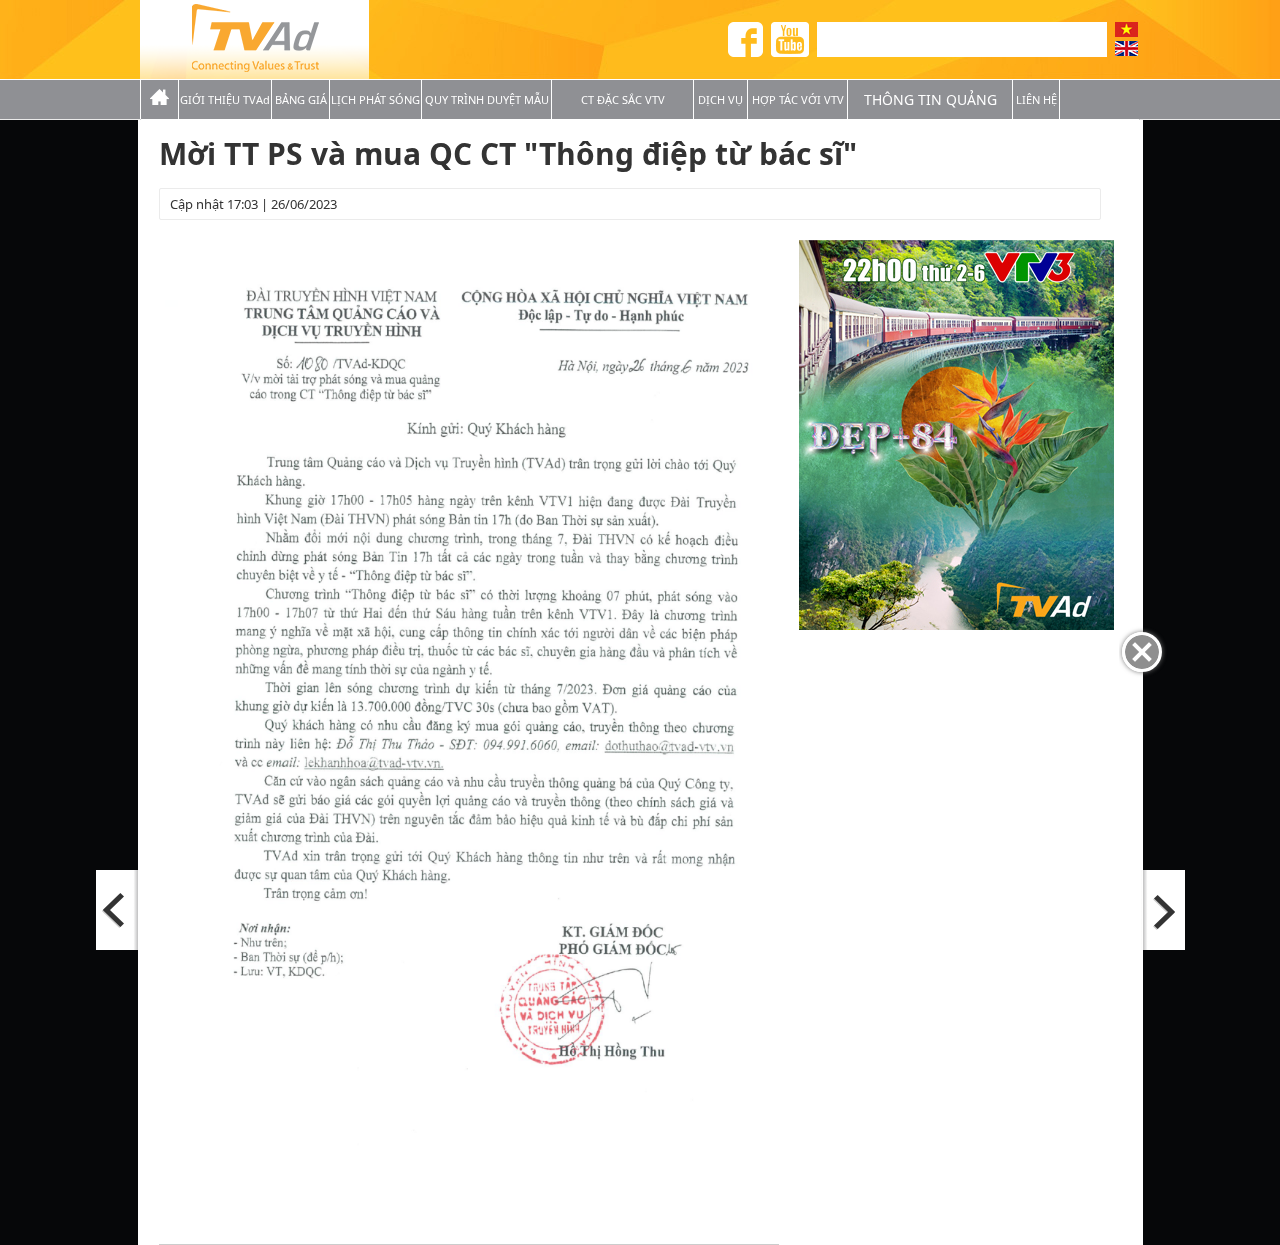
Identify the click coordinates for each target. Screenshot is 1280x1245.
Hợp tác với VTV (798, 99)
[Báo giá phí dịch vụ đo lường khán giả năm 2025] (118, 910)
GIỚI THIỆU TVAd (225, 99)
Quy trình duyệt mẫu (487, 99)
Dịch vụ (720, 99)
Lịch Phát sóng (375, 99)
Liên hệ (1036, 99)
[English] (1126, 48)
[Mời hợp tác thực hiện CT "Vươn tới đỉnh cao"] (1163, 910)
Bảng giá (301, 99)
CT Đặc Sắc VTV (623, 99)
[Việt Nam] (1126, 29)
